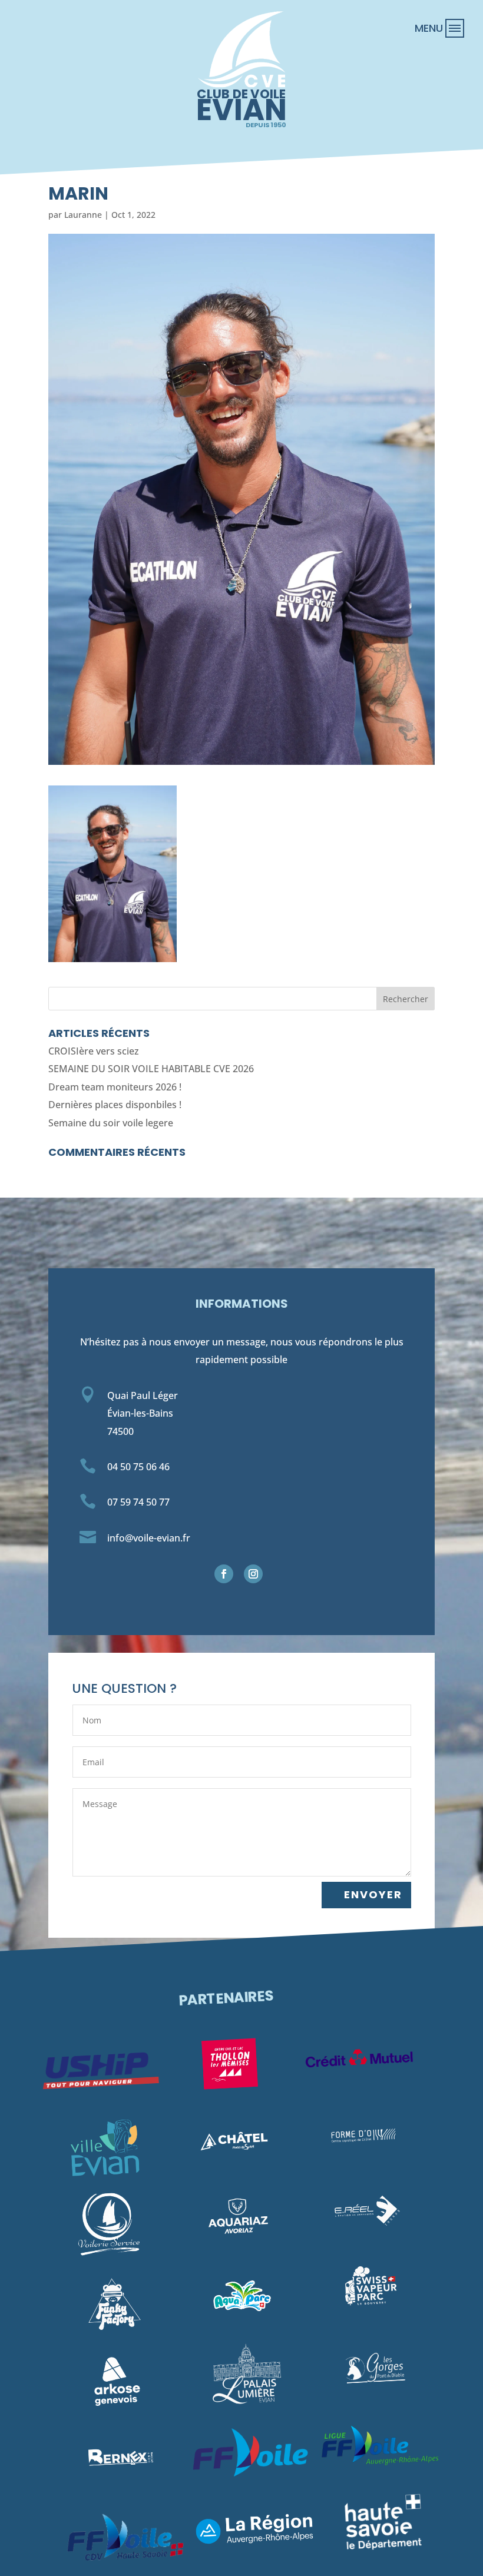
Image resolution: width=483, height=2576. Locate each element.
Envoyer (373, 1894)
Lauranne (83, 215)
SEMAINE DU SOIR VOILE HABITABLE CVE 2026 (151, 1069)
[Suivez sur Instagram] (253, 1574)
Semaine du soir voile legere (111, 1123)
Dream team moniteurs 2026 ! (115, 1087)
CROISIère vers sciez (94, 1051)
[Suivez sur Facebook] (224, 1574)
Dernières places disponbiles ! (115, 1105)
